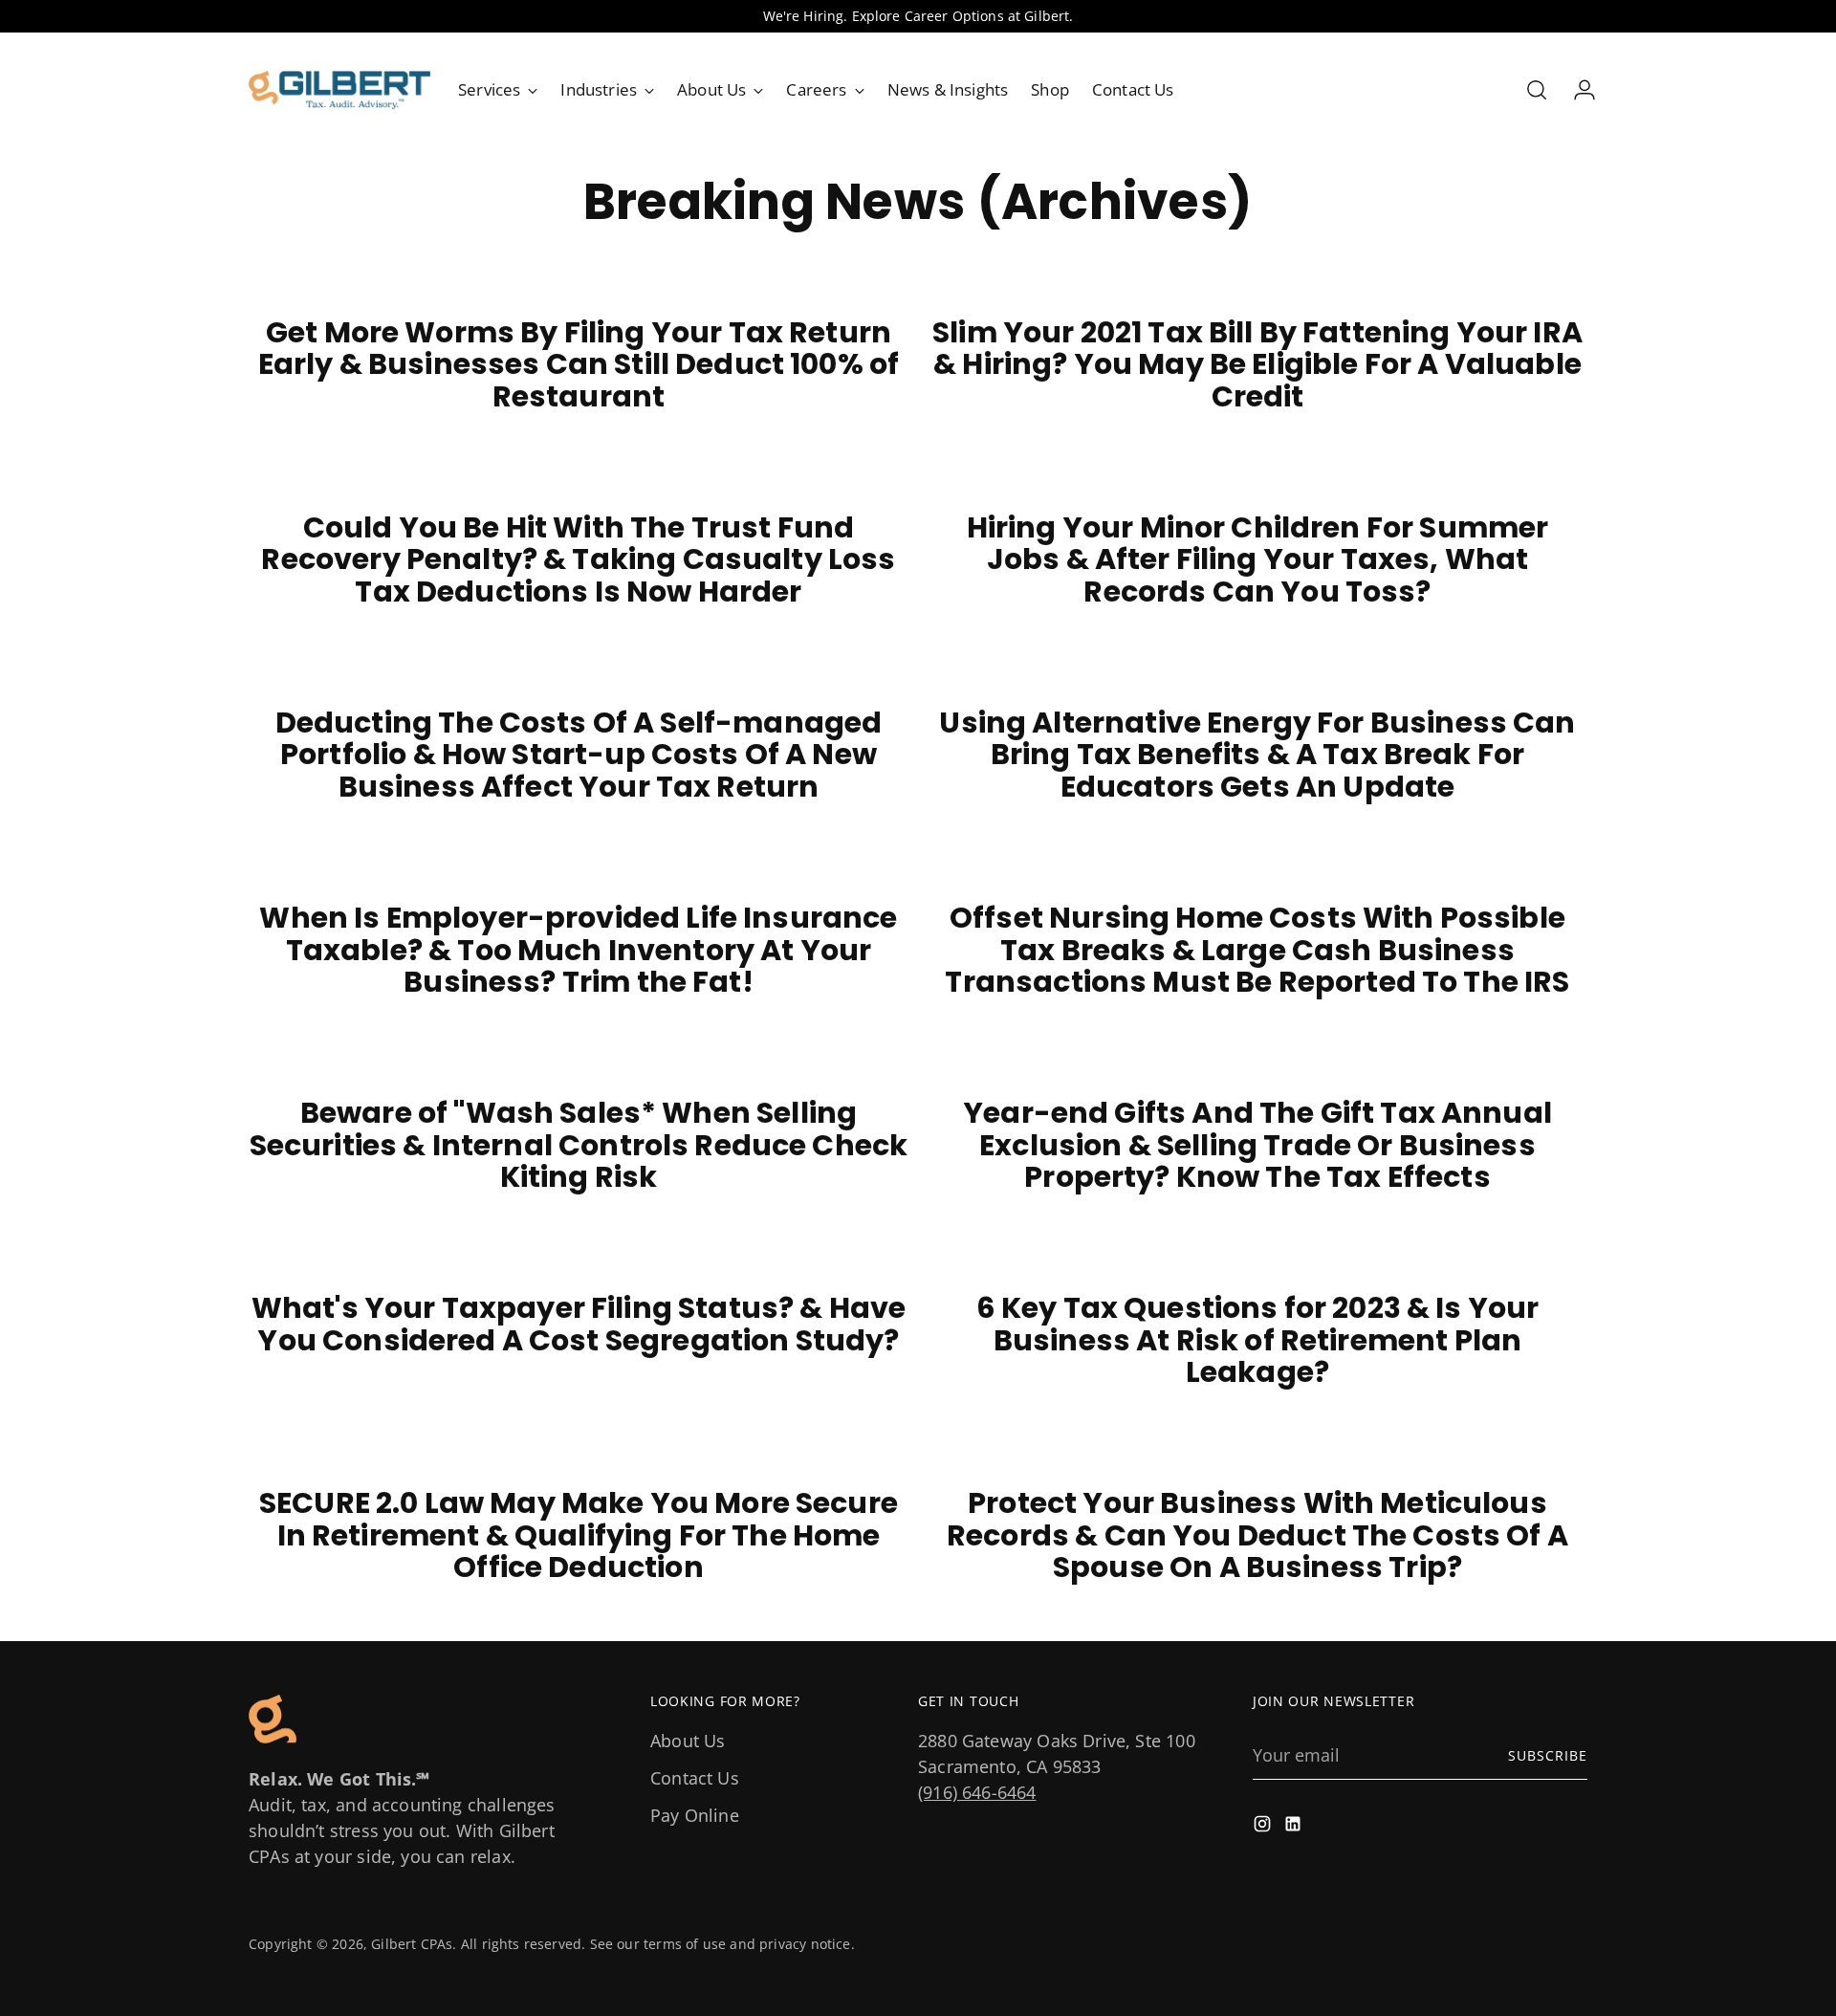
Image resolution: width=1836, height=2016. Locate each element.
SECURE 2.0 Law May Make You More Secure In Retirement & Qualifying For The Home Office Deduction (579, 1535)
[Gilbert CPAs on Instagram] (1264, 1827)
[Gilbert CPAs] (339, 90)
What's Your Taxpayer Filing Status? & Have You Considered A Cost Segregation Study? (579, 1324)
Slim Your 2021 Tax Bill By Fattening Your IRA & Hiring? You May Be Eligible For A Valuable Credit (1257, 364)
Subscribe (1548, 1755)
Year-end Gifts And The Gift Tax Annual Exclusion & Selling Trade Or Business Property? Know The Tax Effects (1257, 1145)
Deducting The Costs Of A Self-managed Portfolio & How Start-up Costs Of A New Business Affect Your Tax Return (579, 755)
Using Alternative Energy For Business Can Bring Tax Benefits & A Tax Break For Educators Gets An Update (1257, 755)
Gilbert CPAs (412, 1944)
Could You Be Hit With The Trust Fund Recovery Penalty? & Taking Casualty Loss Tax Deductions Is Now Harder (578, 559)
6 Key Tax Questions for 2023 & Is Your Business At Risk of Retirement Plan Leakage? (1258, 1340)
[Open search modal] (1537, 90)
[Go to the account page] (1577, 90)
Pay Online (695, 1815)
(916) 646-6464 (977, 1792)
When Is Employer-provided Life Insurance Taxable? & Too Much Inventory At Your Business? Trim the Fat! (578, 950)
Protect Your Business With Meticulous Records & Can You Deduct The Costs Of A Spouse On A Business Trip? (1257, 1535)
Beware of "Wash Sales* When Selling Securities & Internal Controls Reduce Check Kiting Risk (579, 1145)
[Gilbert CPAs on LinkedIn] (1295, 1827)
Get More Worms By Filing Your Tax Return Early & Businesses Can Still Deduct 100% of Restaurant (579, 364)
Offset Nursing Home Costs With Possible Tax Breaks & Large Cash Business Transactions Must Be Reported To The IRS (1257, 950)
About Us (688, 1741)
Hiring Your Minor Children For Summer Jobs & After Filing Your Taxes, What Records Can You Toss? (1258, 559)
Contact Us (695, 1778)
